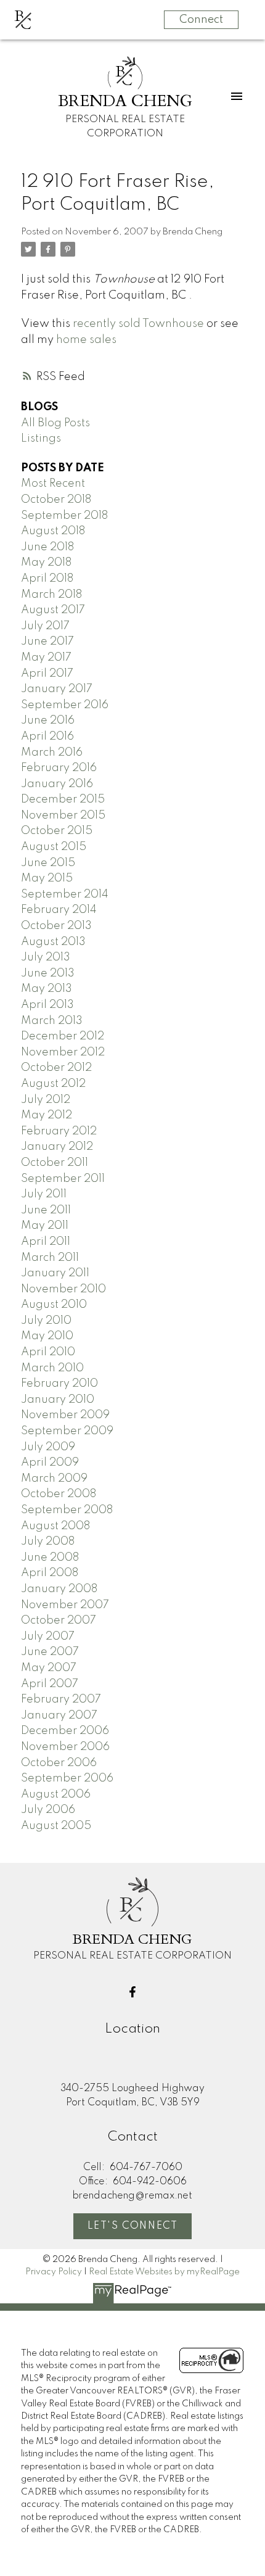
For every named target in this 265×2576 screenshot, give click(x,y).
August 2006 (56, 1794)
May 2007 (49, 1668)
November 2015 (63, 815)
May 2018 (46, 563)
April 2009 (50, 1463)
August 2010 (54, 1305)
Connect (201, 20)
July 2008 (48, 1542)
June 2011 (46, 1210)
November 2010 (63, 1289)
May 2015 (47, 878)
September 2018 (64, 516)
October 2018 (56, 500)
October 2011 (55, 1163)
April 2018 (47, 579)
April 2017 (47, 674)
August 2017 (53, 610)
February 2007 (61, 1699)
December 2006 (65, 1731)
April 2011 (46, 1242)
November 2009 (65, 1415)
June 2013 (48, 973)
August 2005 (56, 1826)
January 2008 (59, 1589)
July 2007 (48, 1637)
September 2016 (65, 705)
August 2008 (55, 1526)
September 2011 (63, 1179)
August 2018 (53, 531)
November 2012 (63, 1052)
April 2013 (47, 1005)
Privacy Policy (54, 2272)
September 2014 (65, 894)
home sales (86, 340)
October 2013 (56, 926)
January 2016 (57, 784)
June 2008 (50, 1558)
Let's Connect (133, 2226)
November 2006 (65, 1747)
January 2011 (55, 1273)
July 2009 (48, 1447)
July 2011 (44, 1194)
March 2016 (52, 753)
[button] (132, 1992)
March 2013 (52, 1021)
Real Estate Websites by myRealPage (164, 2272)
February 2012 (59, 1131)
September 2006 (67, 1778)
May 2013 (47, 989)
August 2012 (53, 1084)
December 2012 (63, 1036)
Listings (41, 439)
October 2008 (59, 1494)
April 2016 (47, 737)
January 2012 (57, 1147)
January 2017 (57, 689)
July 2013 (46, 957)
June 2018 (47, 547)
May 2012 (47, 1115)
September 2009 (67, 1431)
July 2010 (46, 1321)
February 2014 (59, 910)
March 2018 (51, 595)
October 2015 (57, 831)
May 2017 (46, 658)
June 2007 (50, 1652)
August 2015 (54, 847)
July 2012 (46, 1100)
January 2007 (59, 1715)
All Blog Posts (55, 423)
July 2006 (48, 1810)
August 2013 (53, 942)
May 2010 (47, 1336)
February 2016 (59, 768)
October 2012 (56, 1068)
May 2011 (45, 1226)
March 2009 (54, 1479)
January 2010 (58, 1400)
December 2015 (63, 799)
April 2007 (50, 1684)
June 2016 (48, 720)
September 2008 (67, 1510)
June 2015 (48, 863)
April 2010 (48, 1352)
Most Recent (53, 484)
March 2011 (50, 1258)
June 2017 (47, 642)
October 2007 (59, 1620)
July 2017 (45, 626)
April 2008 (50, 1573)
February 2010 (59, 1384)
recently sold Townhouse (138, 324)
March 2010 (52, 1368)
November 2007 (65, 1605)
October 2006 (59, 1763)
